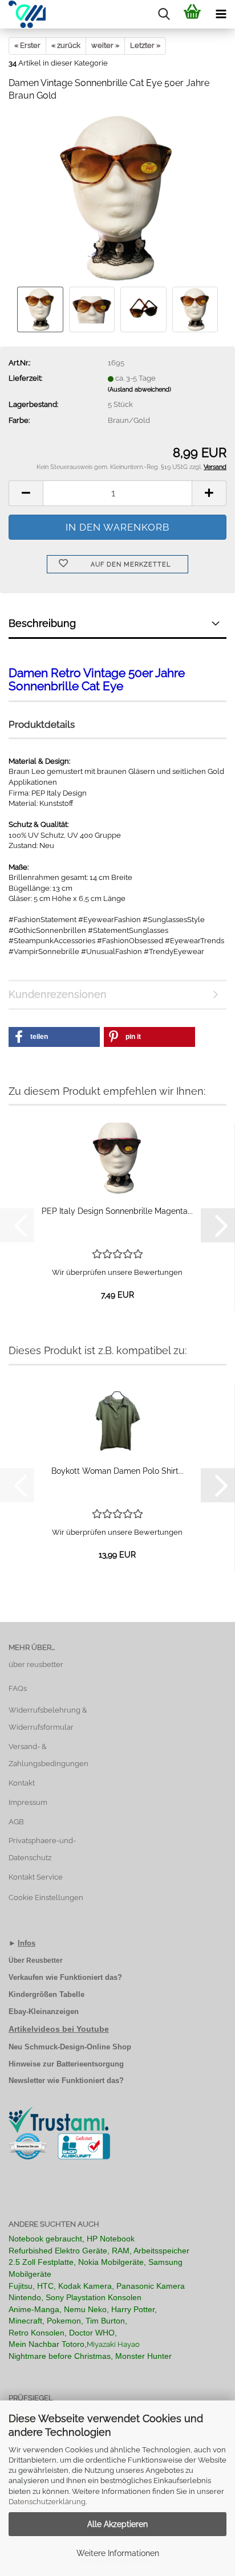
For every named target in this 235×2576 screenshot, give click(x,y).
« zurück (66, 45)
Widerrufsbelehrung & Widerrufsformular (48, 1719)
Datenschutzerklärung (47, 2502)
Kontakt (22, 1783)
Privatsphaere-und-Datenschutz (42, 1849)
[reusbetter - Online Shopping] (23, 14)
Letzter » (145, 45)
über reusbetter (36, 1664)
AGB (16, 1822)
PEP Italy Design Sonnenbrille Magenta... (117, 1211)
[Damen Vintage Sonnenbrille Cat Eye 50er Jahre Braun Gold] (117, 198)
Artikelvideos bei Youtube (59, 2029)
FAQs (18, 1688)
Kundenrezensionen (58, 994)
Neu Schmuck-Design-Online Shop (70, 2047)
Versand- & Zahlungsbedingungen (48, 1755)
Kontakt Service (36, 1877)
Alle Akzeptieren (117, 2524)
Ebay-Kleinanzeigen (44, 2012)
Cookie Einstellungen (46, 1898)
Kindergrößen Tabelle (46, 1994)
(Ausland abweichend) (139, 390)
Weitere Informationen (118, 2553)
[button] (26, 493)
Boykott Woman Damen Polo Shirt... (117, 1471)
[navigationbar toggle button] (221, 14)
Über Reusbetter (36, 1960)
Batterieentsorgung (90, 2064)
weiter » (105, 45)
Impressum (28, 1802)
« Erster (27, 45)
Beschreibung (42, 623)
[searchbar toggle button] (164, 14)
